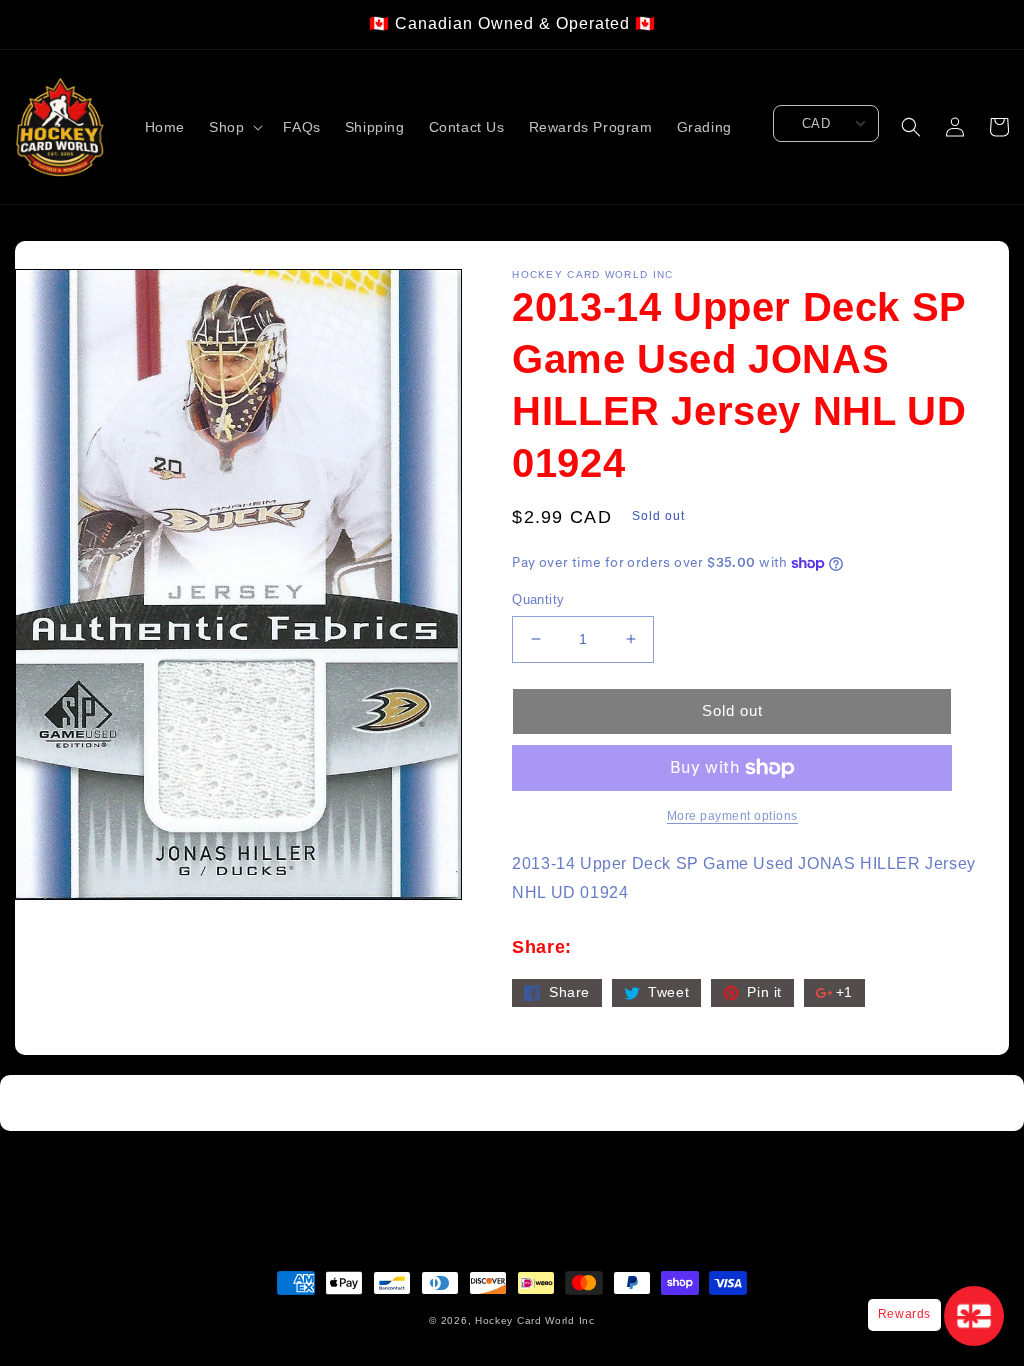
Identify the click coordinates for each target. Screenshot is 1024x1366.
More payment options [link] (732, 816)
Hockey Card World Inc (535, 1320)
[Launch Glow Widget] (974, 1316)
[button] (234, 127)
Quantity (538, 599)
